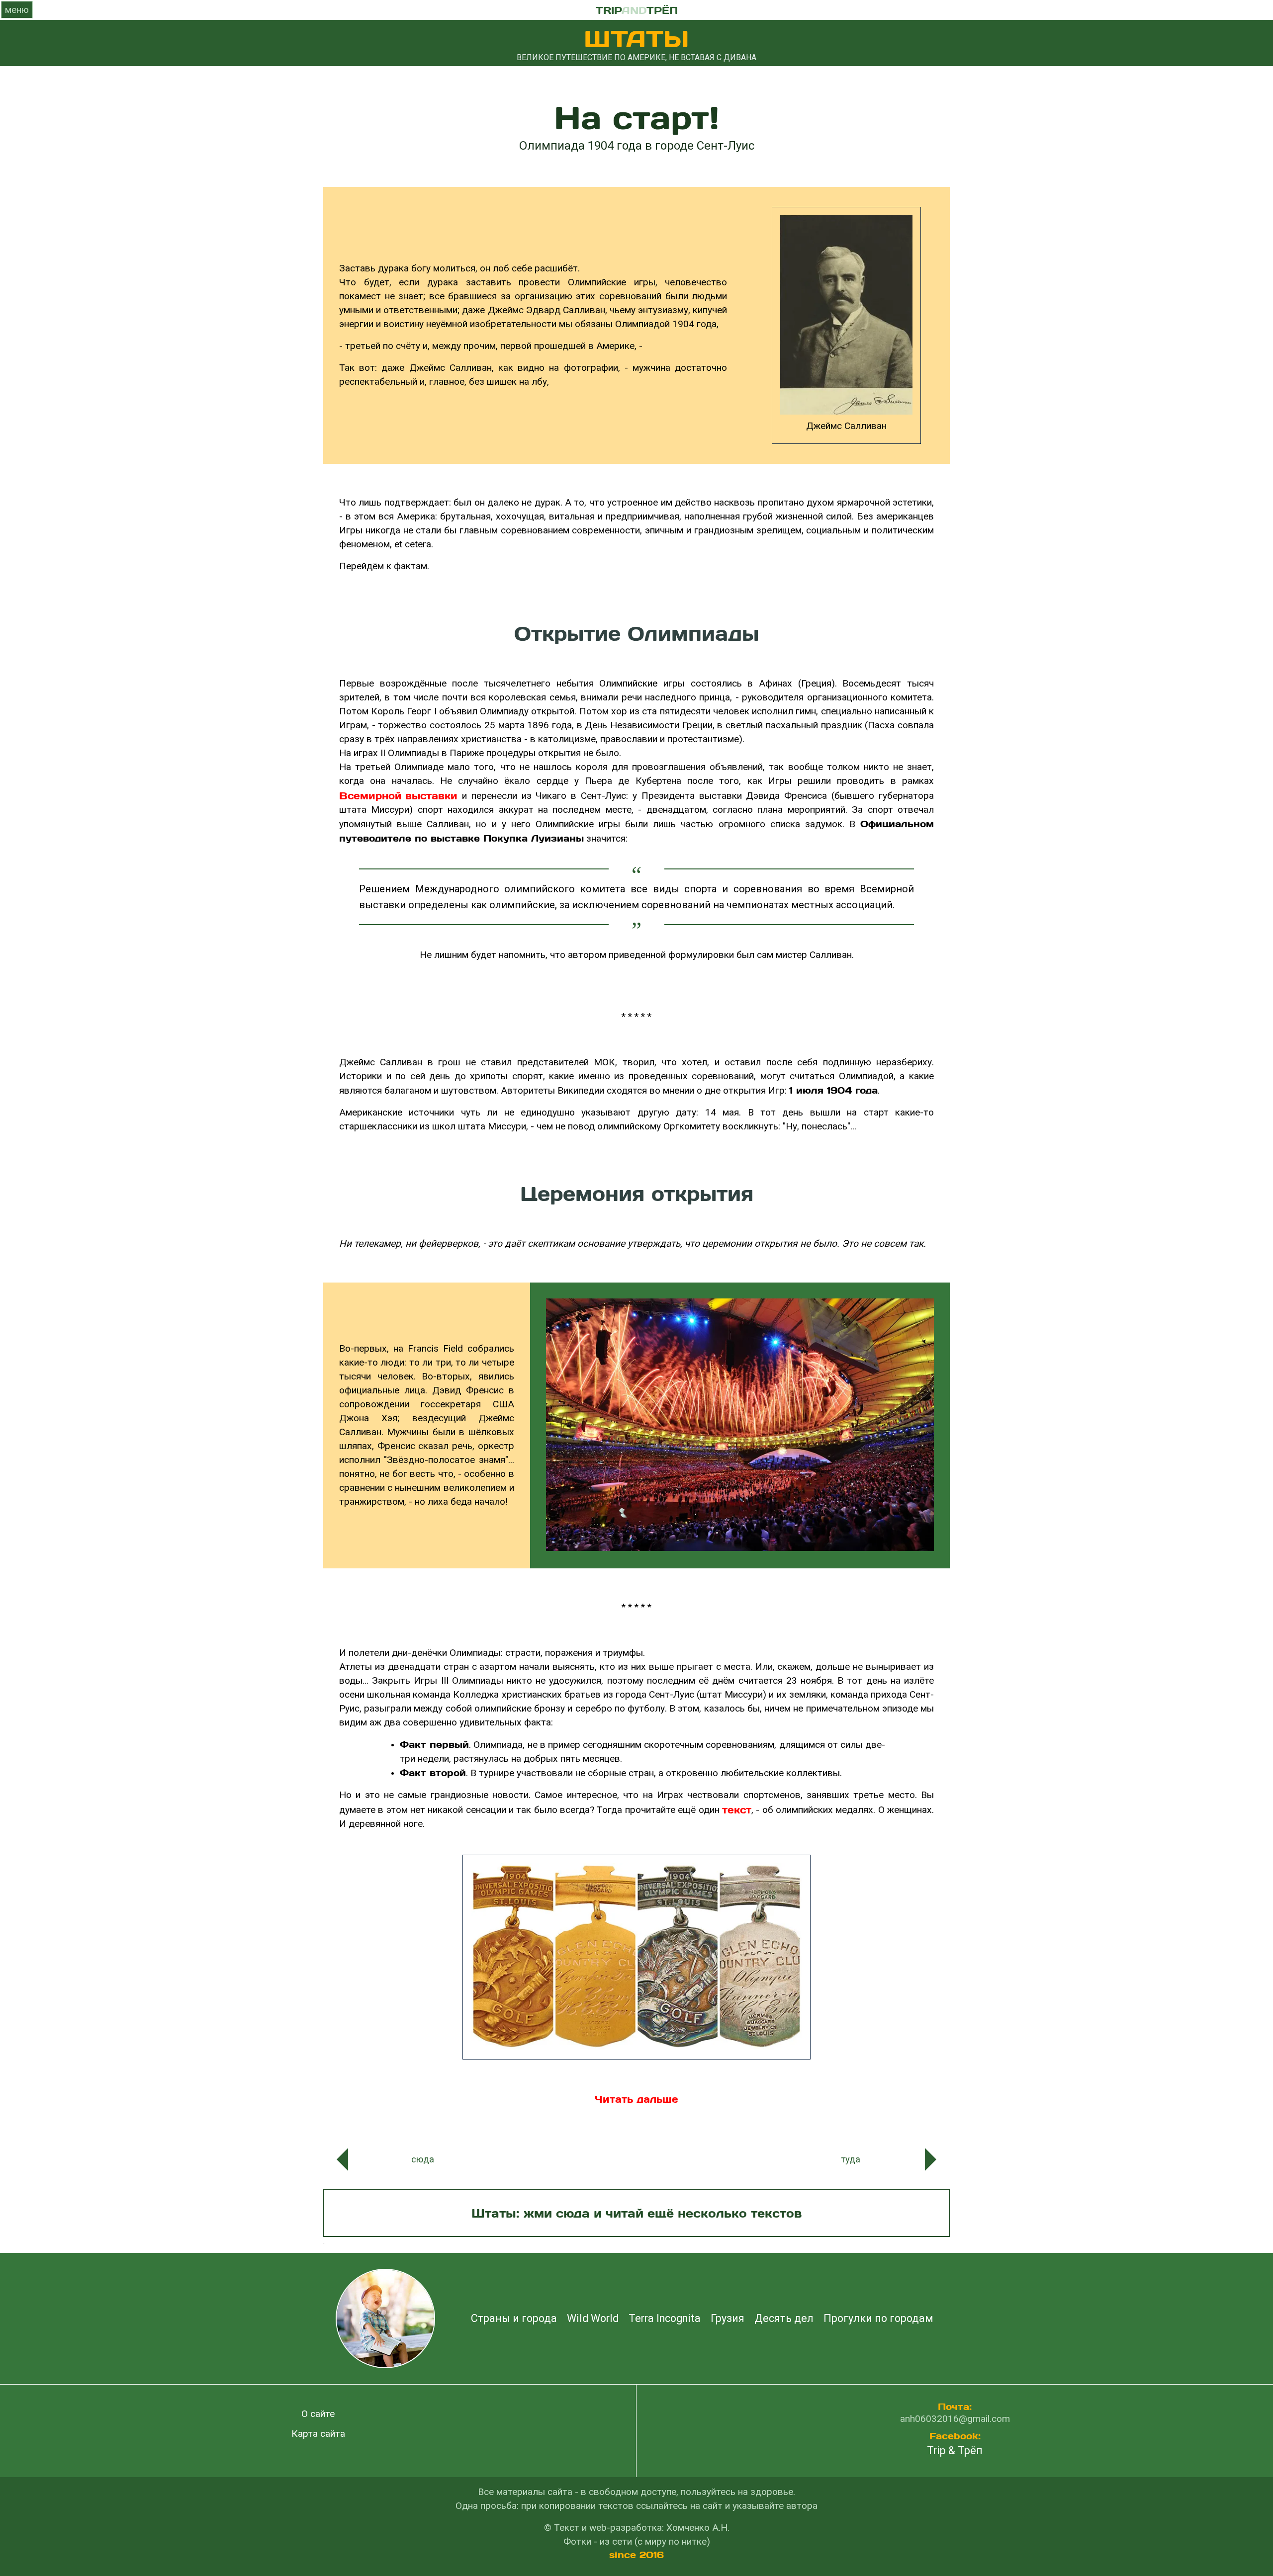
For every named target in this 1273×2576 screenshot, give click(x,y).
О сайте (318, 2414)
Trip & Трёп (955, 2451)
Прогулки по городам (878, 2319)
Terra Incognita (665, 2319)
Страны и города (514, 2319)
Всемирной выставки (398, 795)
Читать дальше (636, 2099)
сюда (423, 2159)
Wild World (593, 2319)
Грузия (727, 2319)
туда (851, 2159)
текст (737, 1809)
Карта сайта (318, 2434)
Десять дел (784, 2319)
